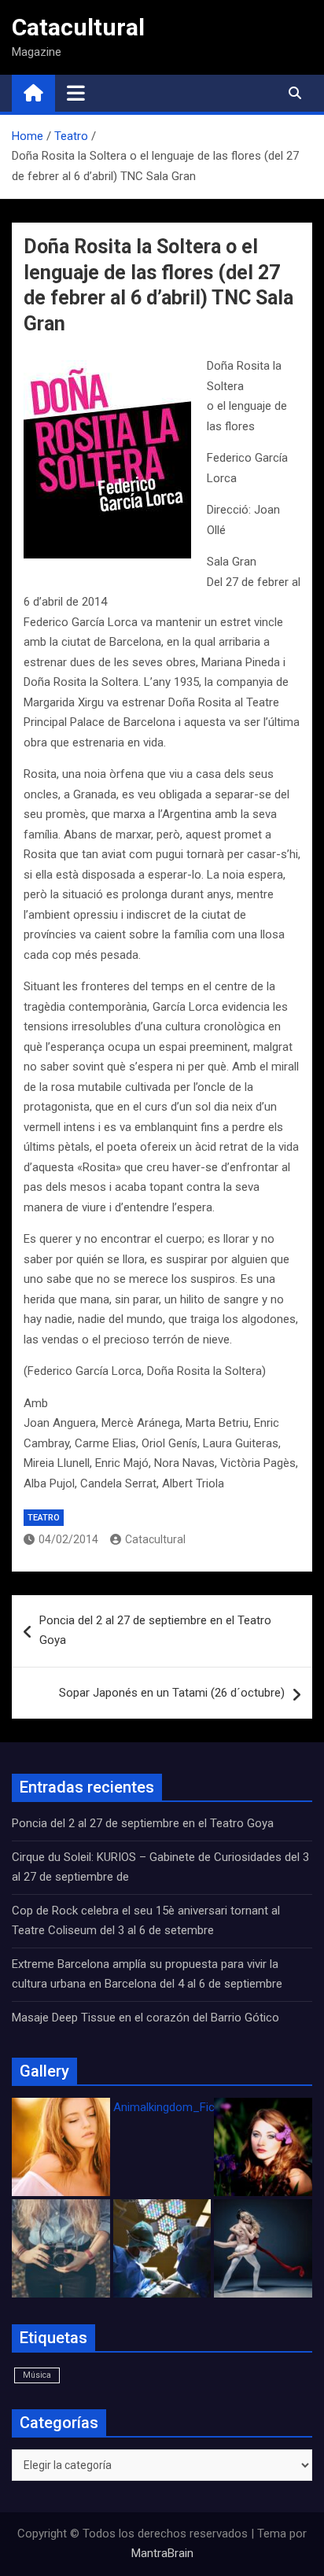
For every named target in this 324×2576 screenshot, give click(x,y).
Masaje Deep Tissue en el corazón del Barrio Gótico (147, 2018)
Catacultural (78, 27)
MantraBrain (162, 2553)
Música (37, 2375)
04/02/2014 (68, 1539)
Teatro (44, 1518)
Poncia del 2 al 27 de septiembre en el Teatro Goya (155, 1631)
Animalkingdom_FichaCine (182, 2107)
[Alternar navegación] (76, 93)
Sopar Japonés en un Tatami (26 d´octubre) (172, 1693)
